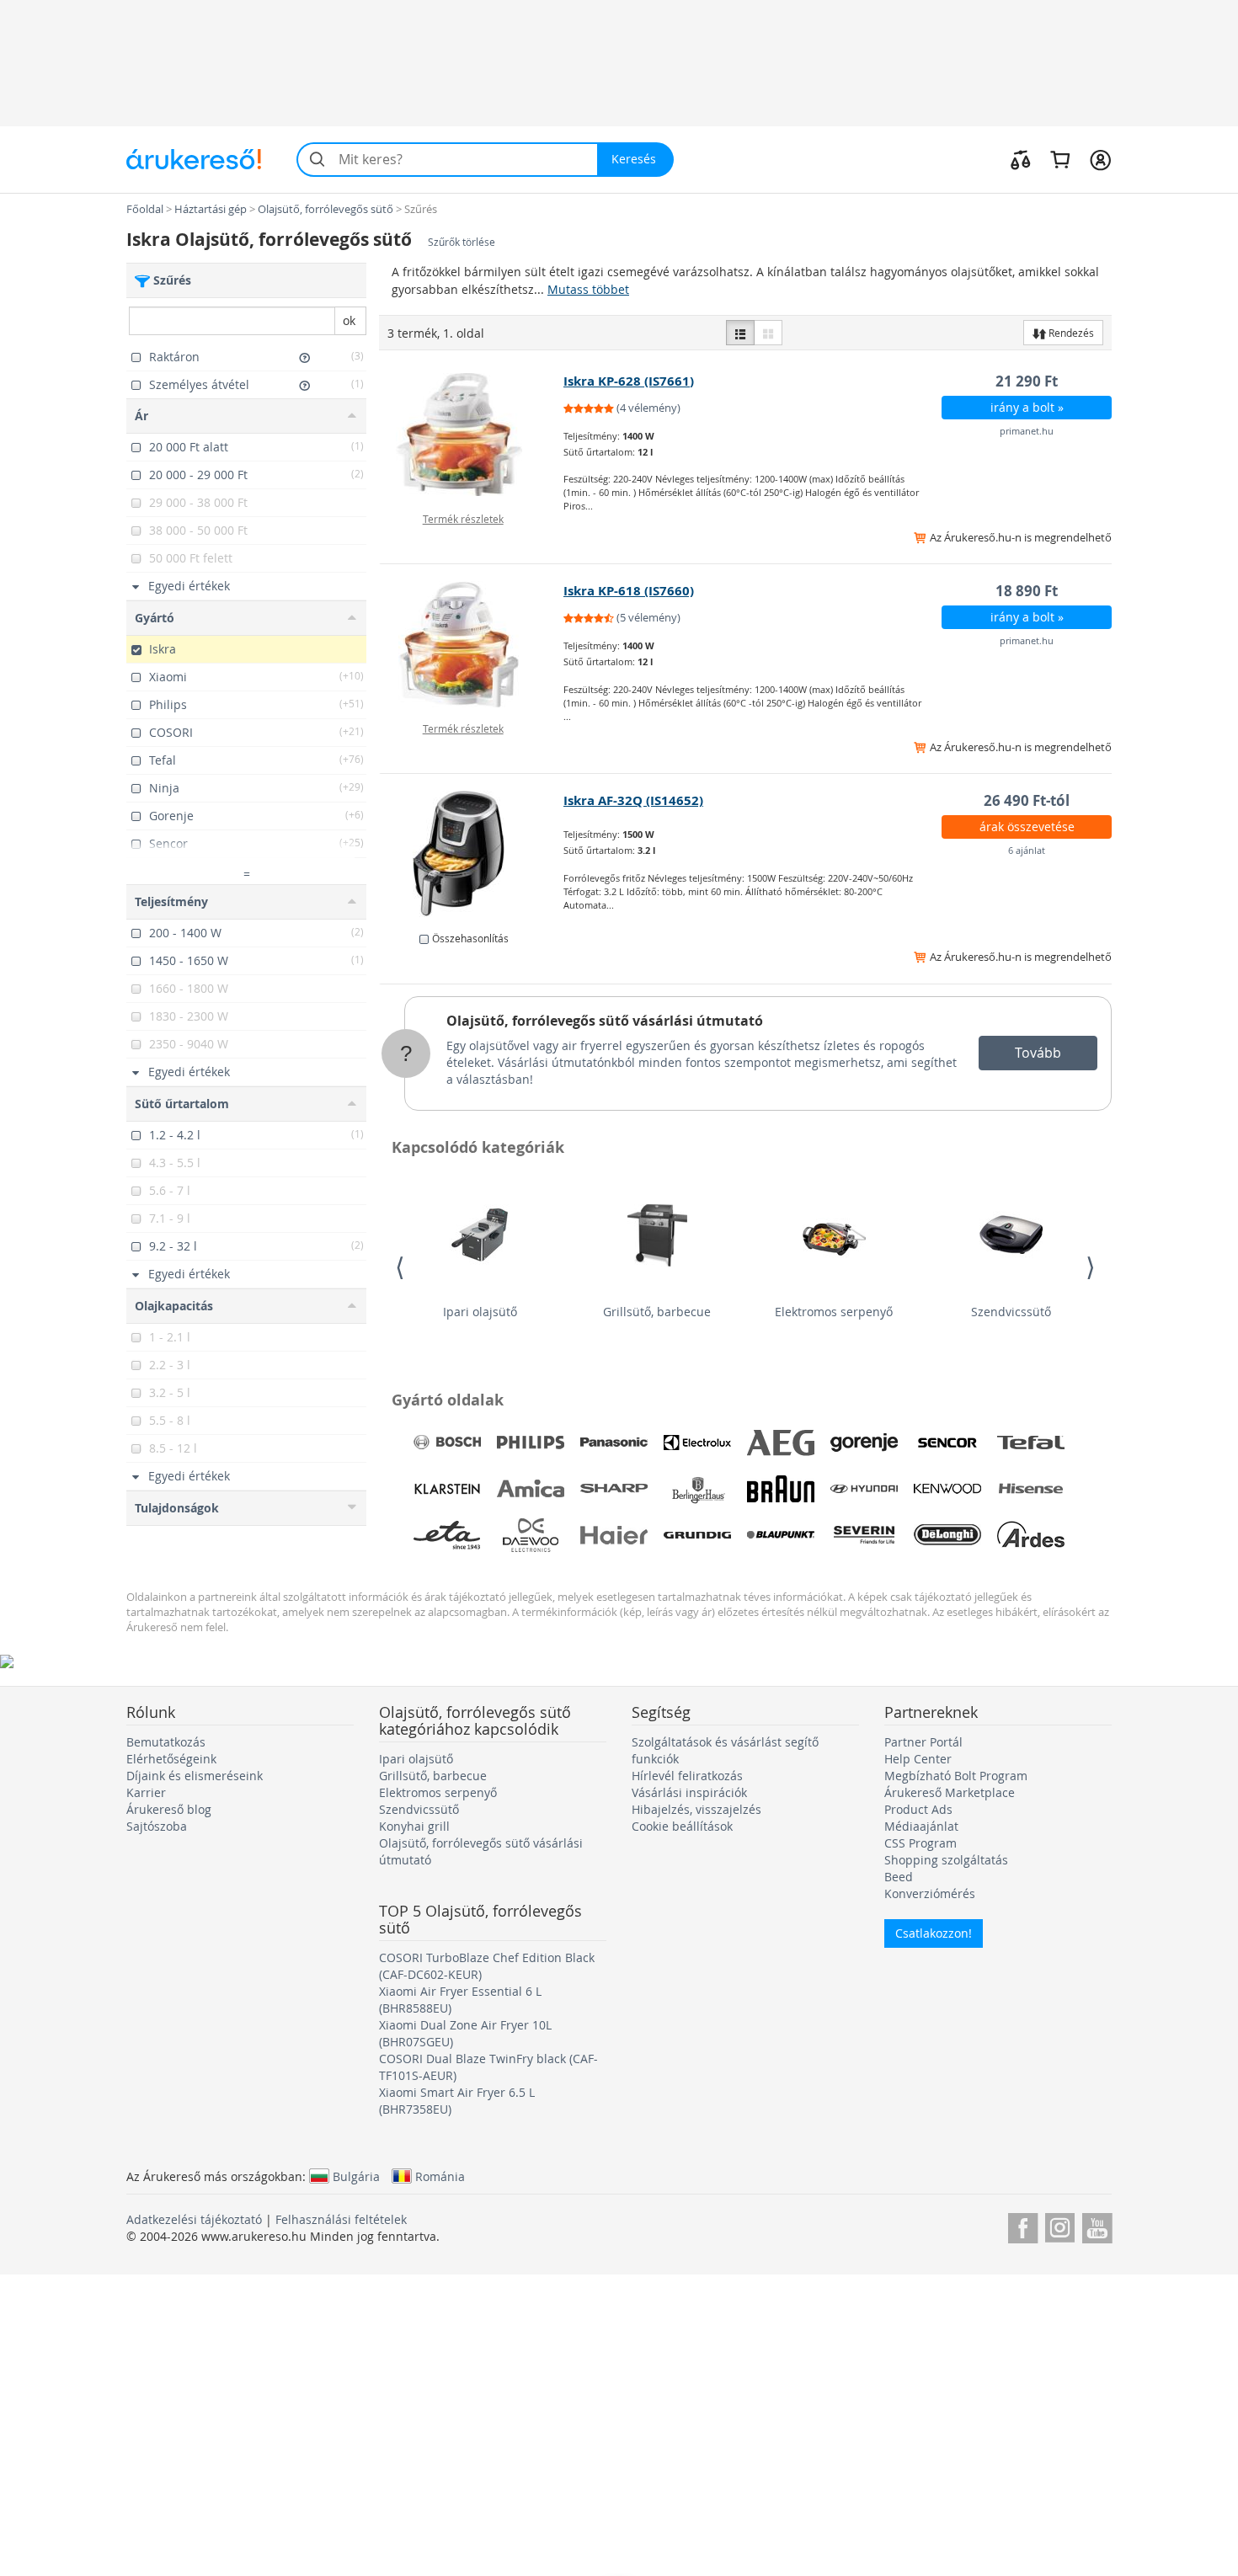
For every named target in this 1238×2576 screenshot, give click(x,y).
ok (349, 320)
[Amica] (531, 1489)
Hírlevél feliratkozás (687, 1776)
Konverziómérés (930, 1893)
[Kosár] (1060, 159)
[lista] (740, 333)
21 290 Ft (1027, 381)
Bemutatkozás (166, 1742)
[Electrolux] (697, 1443)
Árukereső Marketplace (950, 1792)
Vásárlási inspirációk (689, 1792)
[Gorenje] (864, 1443)
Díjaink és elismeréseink (195, 1776)
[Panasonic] (614, 1443)
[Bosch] (447, 1443)
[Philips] (531, 1443)
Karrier (146, 1792)
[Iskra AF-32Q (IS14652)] (472, 854)
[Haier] (614, 1535)
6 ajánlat (1027, 850)
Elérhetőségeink (171, 1759)
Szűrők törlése (462, 242)
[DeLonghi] (947, 1535)
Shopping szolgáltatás (946, 1860)
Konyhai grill (414, 1826)
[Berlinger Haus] (697, 1489)
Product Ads (918, 1809)
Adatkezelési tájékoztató (194, 2219)
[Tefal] (1031, 1443)
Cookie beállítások (682, 1826)
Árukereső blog (169, 1809)
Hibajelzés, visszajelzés (696, 1809)
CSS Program (920, 1843)
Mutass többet (588, 289)
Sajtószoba (157, 1826)
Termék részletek (463, 519)
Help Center (918, 1759)
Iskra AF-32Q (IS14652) (633, 800)
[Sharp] (614, 1489)
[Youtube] (1097, 2225)
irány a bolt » (1027, 407)
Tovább (1038, 1053)
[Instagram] (1060, 2225)
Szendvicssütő (1011, 1312)
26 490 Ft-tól (1027, 800)
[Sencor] (947, 1443)
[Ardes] (1031, 1535)
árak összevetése (1027, 827)
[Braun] (781, 1489)
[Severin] (864, 1535)
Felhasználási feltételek (341, 2219)
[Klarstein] (447, 1489)
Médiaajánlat (921, 1826)
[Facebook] (1023, 2225)
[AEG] (781, 1443)
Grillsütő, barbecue (657, 1312)
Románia (440, 2176)
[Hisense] (1031, 1489)
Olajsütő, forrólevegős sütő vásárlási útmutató (605, 1021)
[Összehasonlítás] (1021, 159)
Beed (899, 1877)
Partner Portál (923, 1742)
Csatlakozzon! (934, 1933)
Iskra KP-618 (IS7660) (629, 591)
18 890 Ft (1027, 591)
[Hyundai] (864, 1489)
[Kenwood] (947, 1489)
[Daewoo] (531, 1535)
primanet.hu (1027, 431)
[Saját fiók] (1100, 159)
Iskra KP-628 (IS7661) (629, 381)
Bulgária (356, 2176)
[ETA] (447, 1535)
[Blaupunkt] (781, 1535)
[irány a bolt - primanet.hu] (472, 435)
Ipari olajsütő (480, 1312)
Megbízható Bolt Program (956, 1776)
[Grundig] (697, 1535)
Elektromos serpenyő (834, 1312)
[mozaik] (768, 333)
